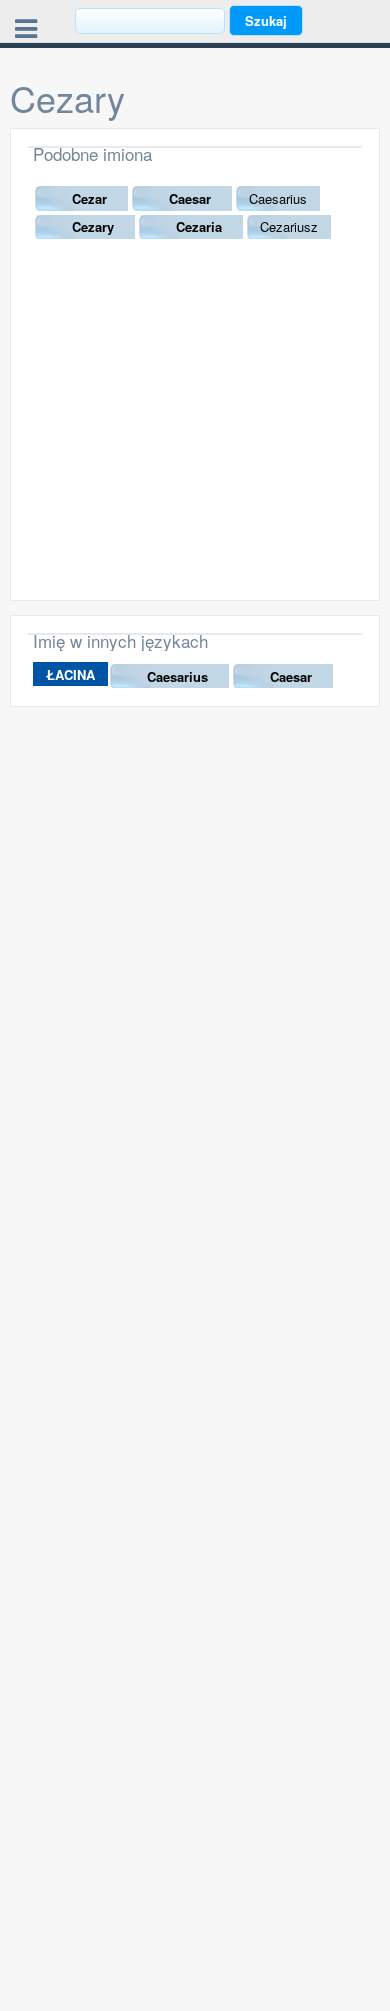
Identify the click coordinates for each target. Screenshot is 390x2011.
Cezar (89, 198)
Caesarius (177, 676)
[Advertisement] (195, 436)
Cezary (93, 226)
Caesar (190, 198)
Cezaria (199, 226)
